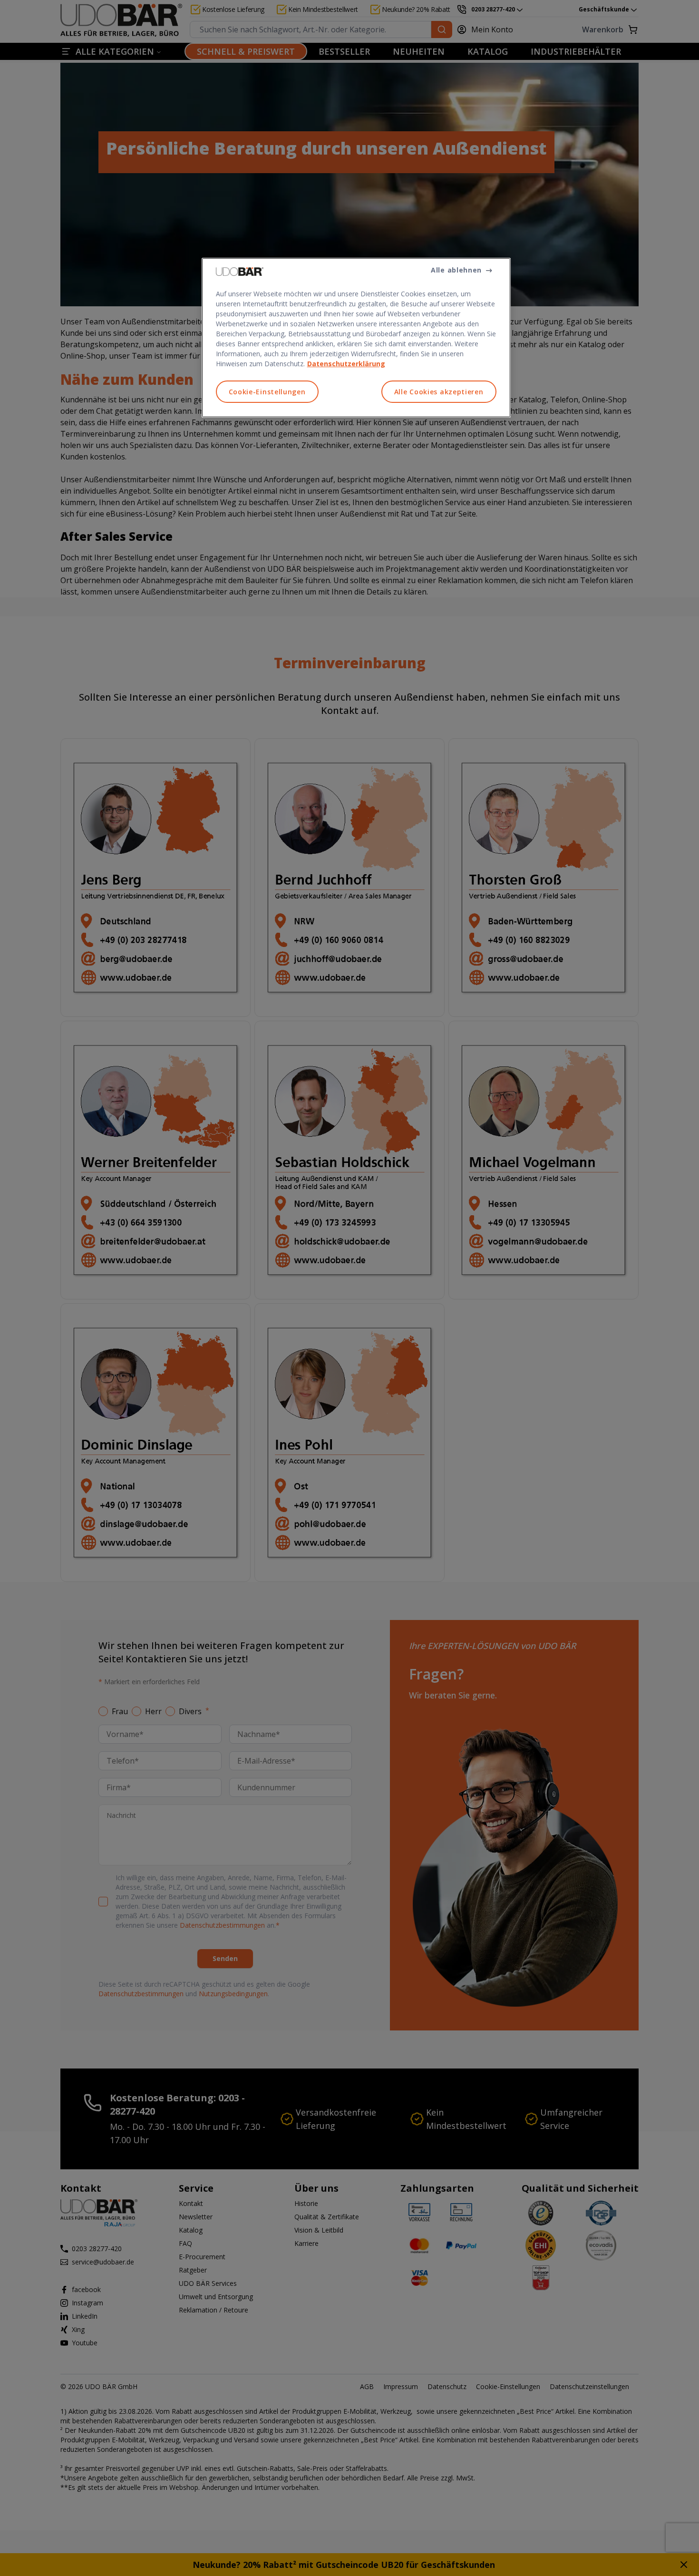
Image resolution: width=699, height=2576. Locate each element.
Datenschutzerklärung (346, 364)
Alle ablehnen (456, 270)
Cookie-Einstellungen (267, 392)
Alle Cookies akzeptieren (439, 392)
